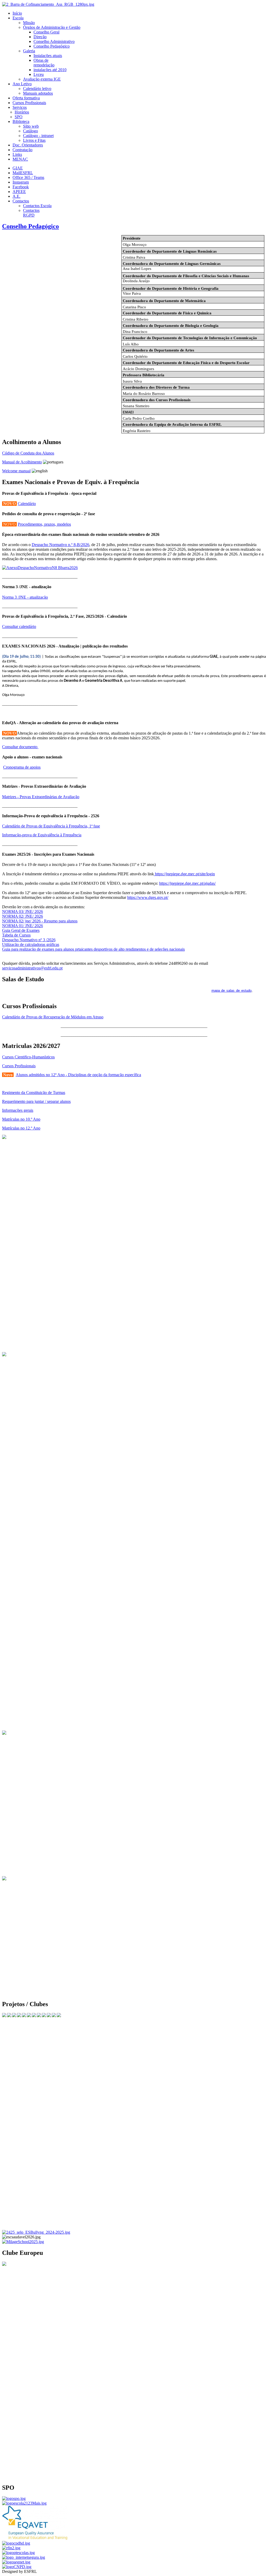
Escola (18, 18)
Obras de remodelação (44, 63)
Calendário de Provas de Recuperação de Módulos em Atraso (53, 1017)
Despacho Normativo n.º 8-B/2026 (60, 545)
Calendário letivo (37, 89)
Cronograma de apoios (22, 767)
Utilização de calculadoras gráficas (31, 944)
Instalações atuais (48, 56)
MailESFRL (23, 173)
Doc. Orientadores (28, 145)
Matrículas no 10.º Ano (21, 1119)
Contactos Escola (37, 206)
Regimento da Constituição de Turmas (34, 1093)
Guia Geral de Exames (21, 930)
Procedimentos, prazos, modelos (44, 524)
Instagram (21, 182)
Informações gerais (18, 1110)
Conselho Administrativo (54, 41)
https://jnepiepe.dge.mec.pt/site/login (184, 874)
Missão (29, 23)
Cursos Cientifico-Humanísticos (28, 1057)
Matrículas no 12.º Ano (21, 1128)
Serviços (20, 107)
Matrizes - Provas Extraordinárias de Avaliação (41, 797)
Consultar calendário (19, 626)
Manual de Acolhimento (22, 462)
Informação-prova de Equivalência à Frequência (42, 835)
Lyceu (39, 74)
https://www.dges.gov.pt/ (148, 897)
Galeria (29, 51)
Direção (40, 37)
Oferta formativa (26, 98)
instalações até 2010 (50, 70)
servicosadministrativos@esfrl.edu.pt (32, 968)
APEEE (19, 192)
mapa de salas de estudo (231, 991)
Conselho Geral (46, 32)
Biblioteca (21, 121)
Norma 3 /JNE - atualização (25, 597)
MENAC (20, 159)
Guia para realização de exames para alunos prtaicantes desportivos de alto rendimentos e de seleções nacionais (93, 949)
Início (17, 13)
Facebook (21, 187)
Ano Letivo (22, 84)
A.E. (16, 196)
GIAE (18, 168)
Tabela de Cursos (16, 935)
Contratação (23, 150)
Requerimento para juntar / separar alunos (36, 1101)
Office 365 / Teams (28, 177)
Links (17, 154)
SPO (19, 117)
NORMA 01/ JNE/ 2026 (23, 926)
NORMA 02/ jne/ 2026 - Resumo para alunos (40, 921)
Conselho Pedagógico (52, 46)
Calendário (27, 504)
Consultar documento (20, 747)
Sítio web (31, 126)
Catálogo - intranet (38, 136)
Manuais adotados (38, 93)
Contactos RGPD (31, 213)
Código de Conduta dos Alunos (28, 453)
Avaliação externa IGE (42, 79)
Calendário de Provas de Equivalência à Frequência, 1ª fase (51, 826)
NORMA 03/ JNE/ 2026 (23, 912)
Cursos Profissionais (29, 103)
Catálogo (30, 131)
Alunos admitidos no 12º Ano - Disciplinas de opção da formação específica (78, 1075)
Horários (22, 112)
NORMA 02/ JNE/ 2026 (23, 916)
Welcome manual (16, 471)
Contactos (21, 201)
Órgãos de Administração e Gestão (52, 27)
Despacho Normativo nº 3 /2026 (29, 940)
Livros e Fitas (34, 140)
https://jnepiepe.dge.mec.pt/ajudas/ (187, 883)
